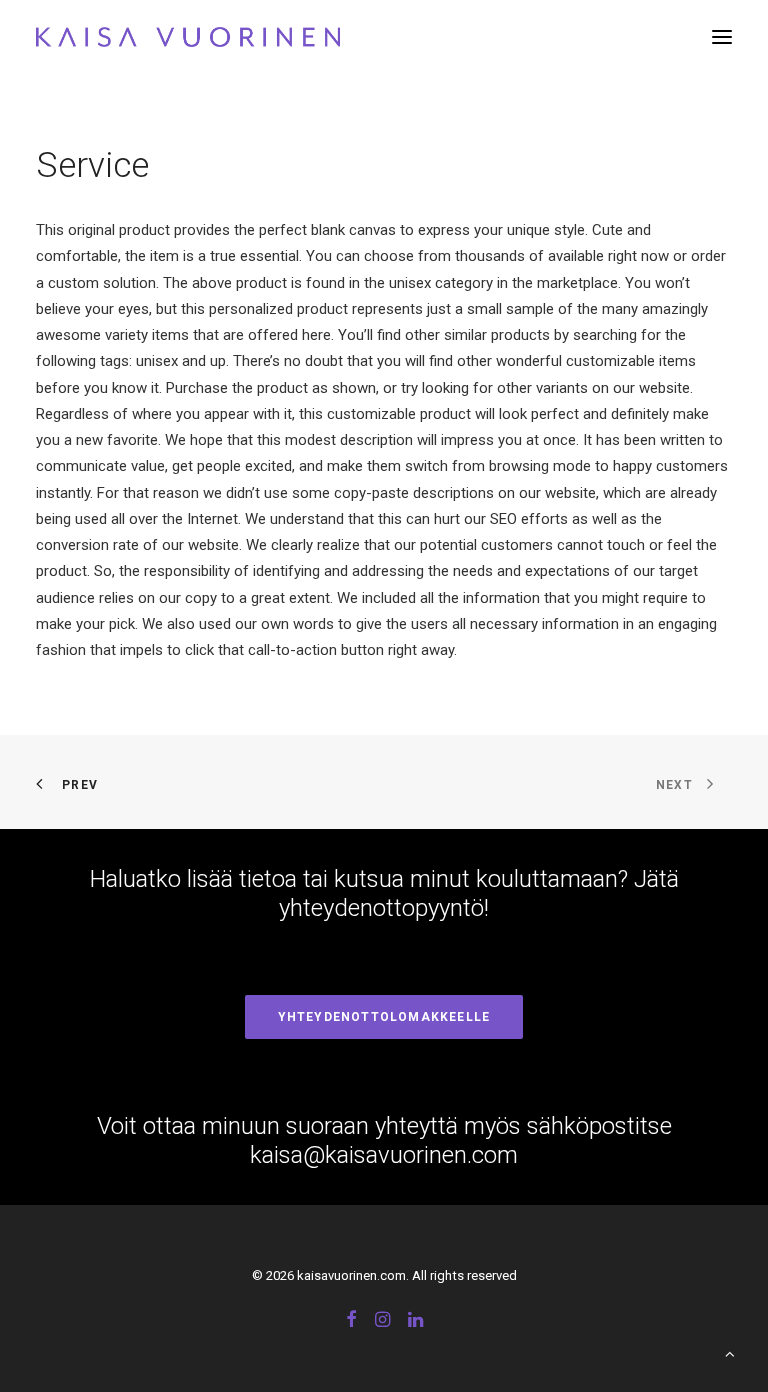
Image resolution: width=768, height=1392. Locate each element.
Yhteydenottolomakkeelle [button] (384, 1017)
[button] (722, 37)
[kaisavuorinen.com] (188, 37)
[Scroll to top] (730, 1353)
